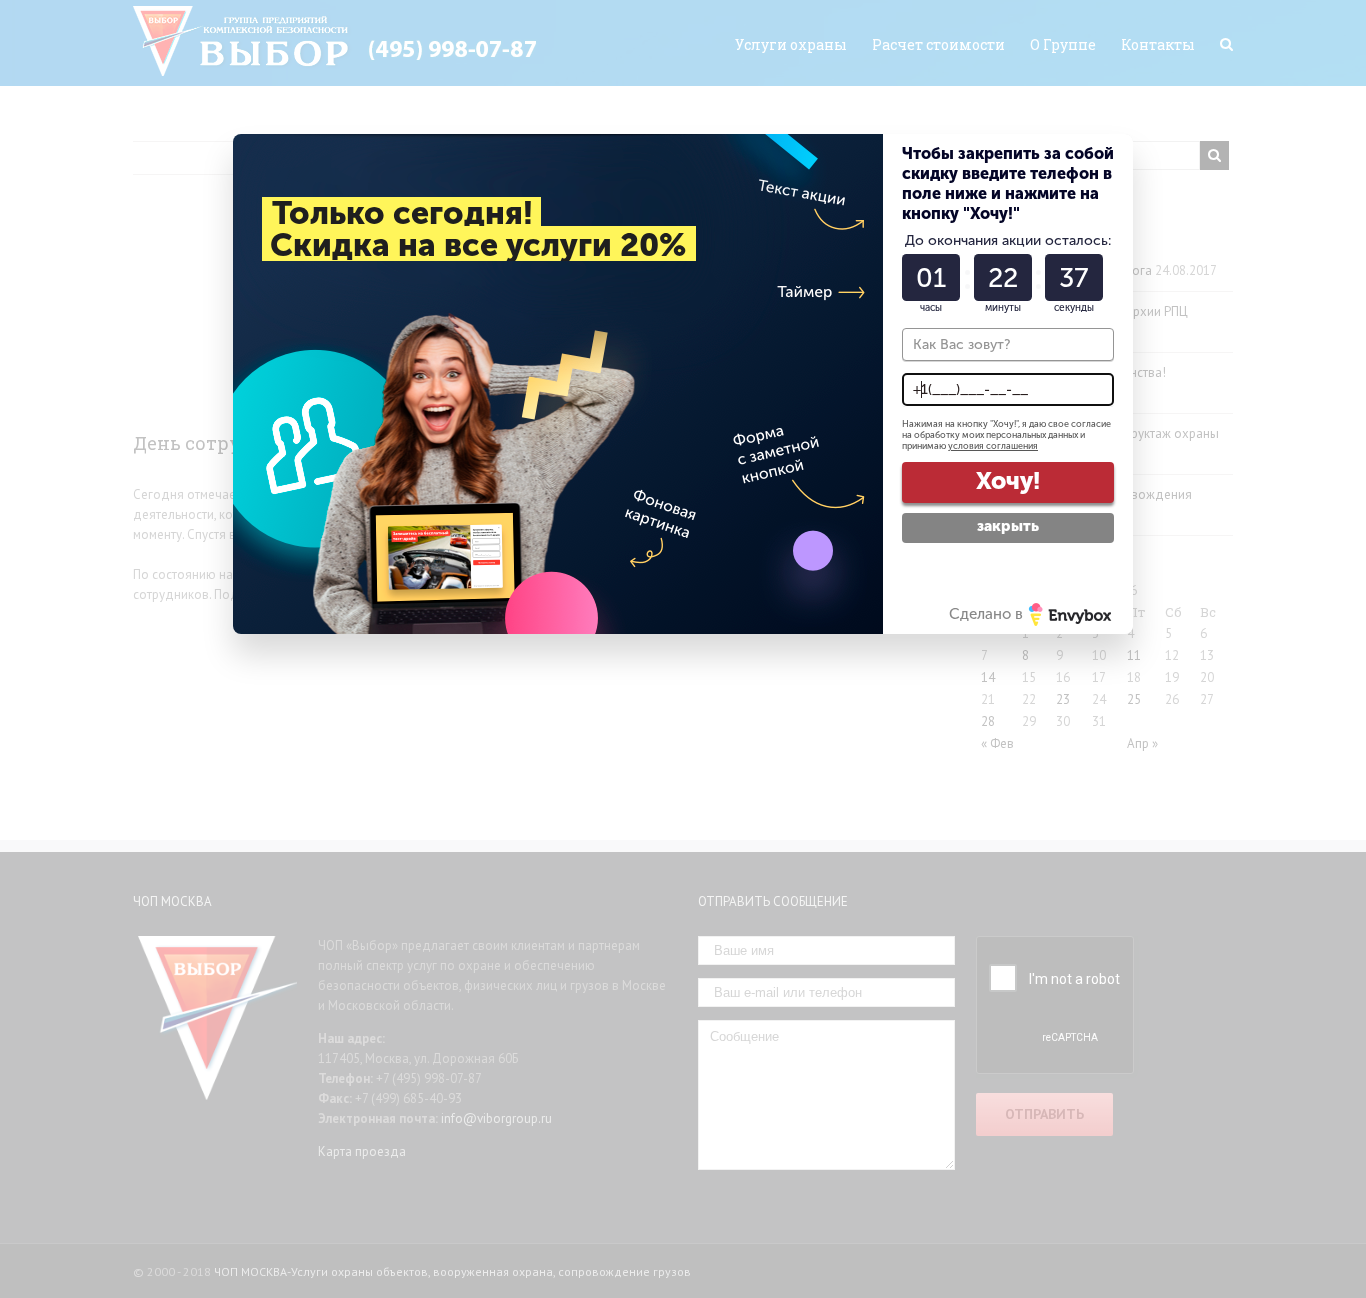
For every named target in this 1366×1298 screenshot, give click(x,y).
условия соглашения (993, 446)
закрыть (1008, 526)
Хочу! (1008, 480)
